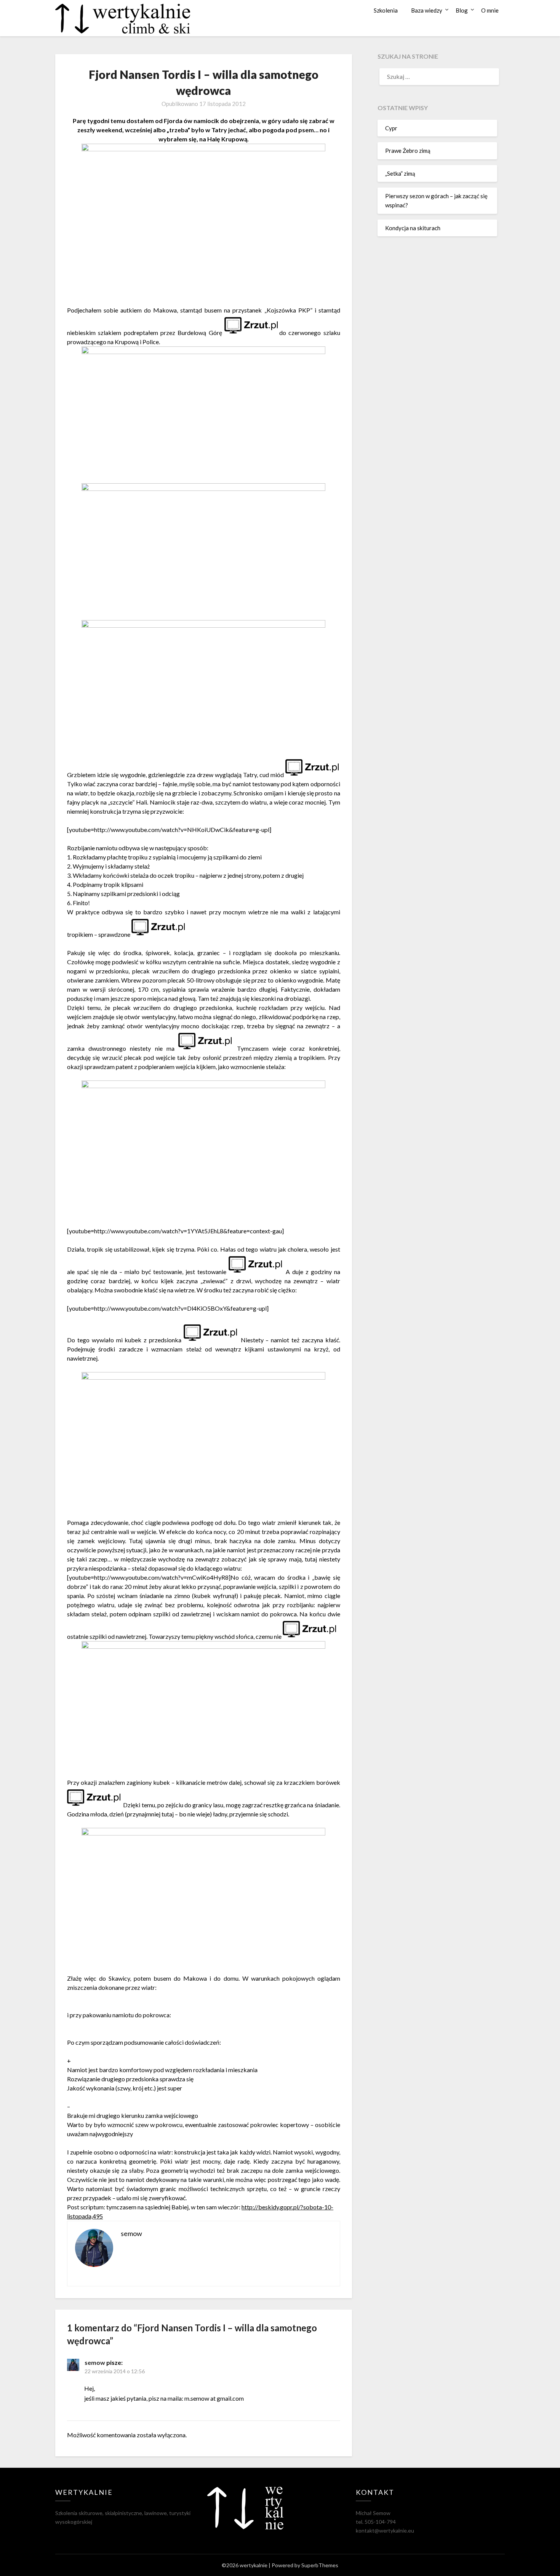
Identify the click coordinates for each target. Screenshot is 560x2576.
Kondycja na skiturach (413, 228)
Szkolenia (386, 10)
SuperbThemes (320, 2565)
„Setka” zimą (400, 173)
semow (95, 2362)
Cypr (391, 128)
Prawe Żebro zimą (408, 151)
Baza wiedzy (427, 10)
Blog (462, 10)
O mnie (490, 10)
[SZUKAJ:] (437, 77)
